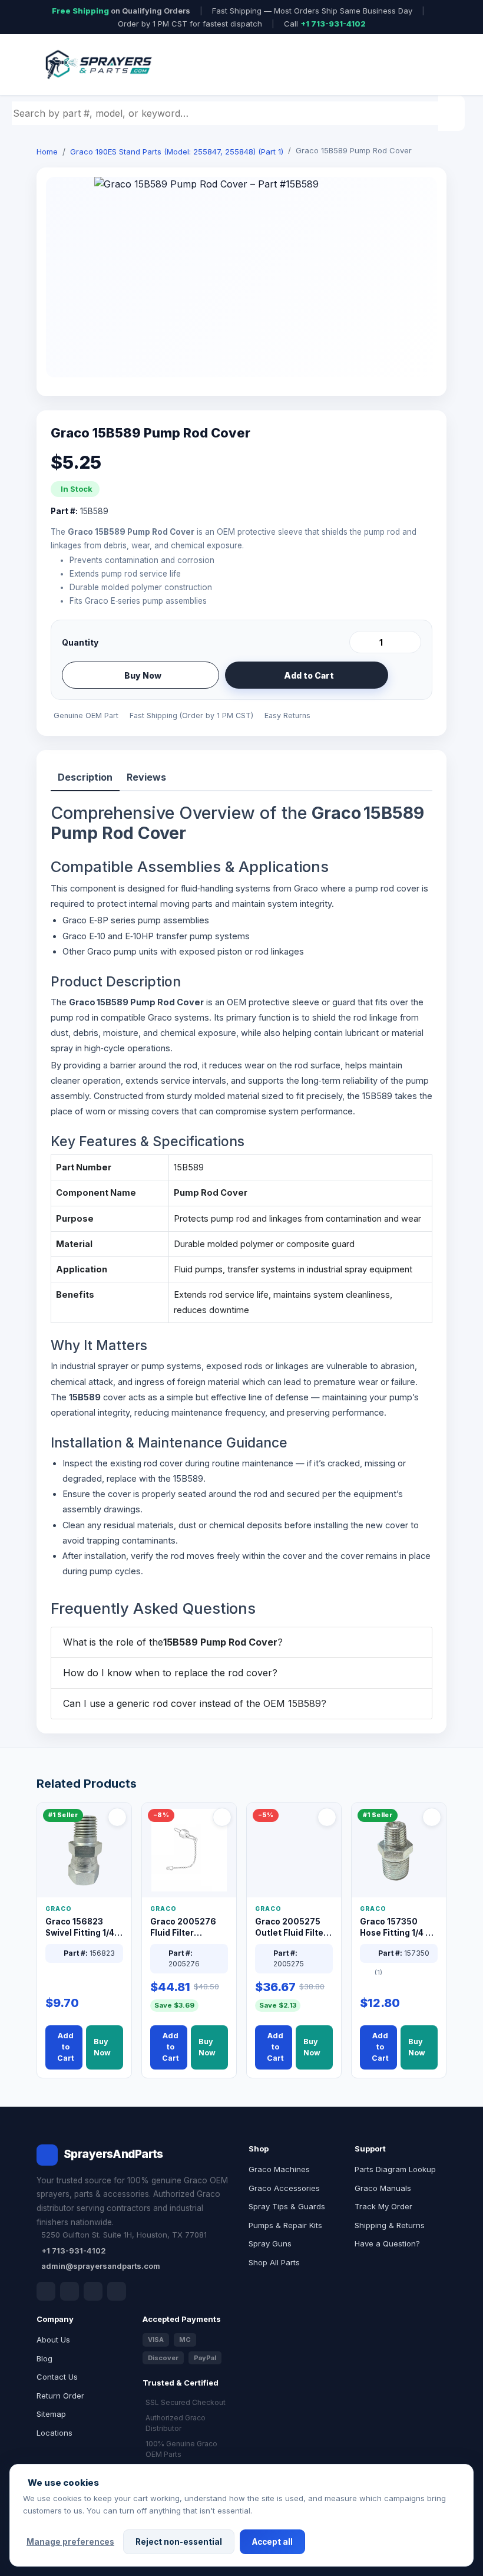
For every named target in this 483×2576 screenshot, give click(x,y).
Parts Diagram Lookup (395, 2169)
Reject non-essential (179, 2542)
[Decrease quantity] (360, 642)
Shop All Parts (274, 2262)
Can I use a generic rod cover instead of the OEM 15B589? (195, 1703)
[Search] (453, 113)
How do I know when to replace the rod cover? (170, 1673)
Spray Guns (270, 2243)
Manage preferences (70, 2542)
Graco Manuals (383, 2188)
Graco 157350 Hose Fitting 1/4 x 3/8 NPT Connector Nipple (396, 1928)
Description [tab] (85, 777)
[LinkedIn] (70, 2291)
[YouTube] (117, 2291)
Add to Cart (309, 675)
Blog (44, 2358)
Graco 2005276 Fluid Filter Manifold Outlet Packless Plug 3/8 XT (186, 1928)
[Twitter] (93, 2291)
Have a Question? (387, 2243)
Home (47, 152)
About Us (53, 2340)
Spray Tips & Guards (287, 2206)
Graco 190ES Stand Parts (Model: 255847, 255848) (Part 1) (177, 152)
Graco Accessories (284, 2188)
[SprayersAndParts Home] (98, 65)
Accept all (272, 2542)
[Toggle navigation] (424, 65)
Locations (54, 2433)
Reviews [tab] (146, 777)
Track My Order (383, 2206)
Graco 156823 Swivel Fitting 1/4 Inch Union (80, 1928)
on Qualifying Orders (121, 11)
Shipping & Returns (390, 2225)
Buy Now (143, 675)
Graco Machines (279, 2169)
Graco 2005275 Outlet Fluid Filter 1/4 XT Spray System (291, 1928)
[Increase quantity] (410, 642)
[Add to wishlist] (408, 675)
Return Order (60, 2396)
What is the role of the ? (173, 1642)
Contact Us (57, 2377)
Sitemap (51, 2414)
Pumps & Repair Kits (285, 2225)
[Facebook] (46, 2291)
